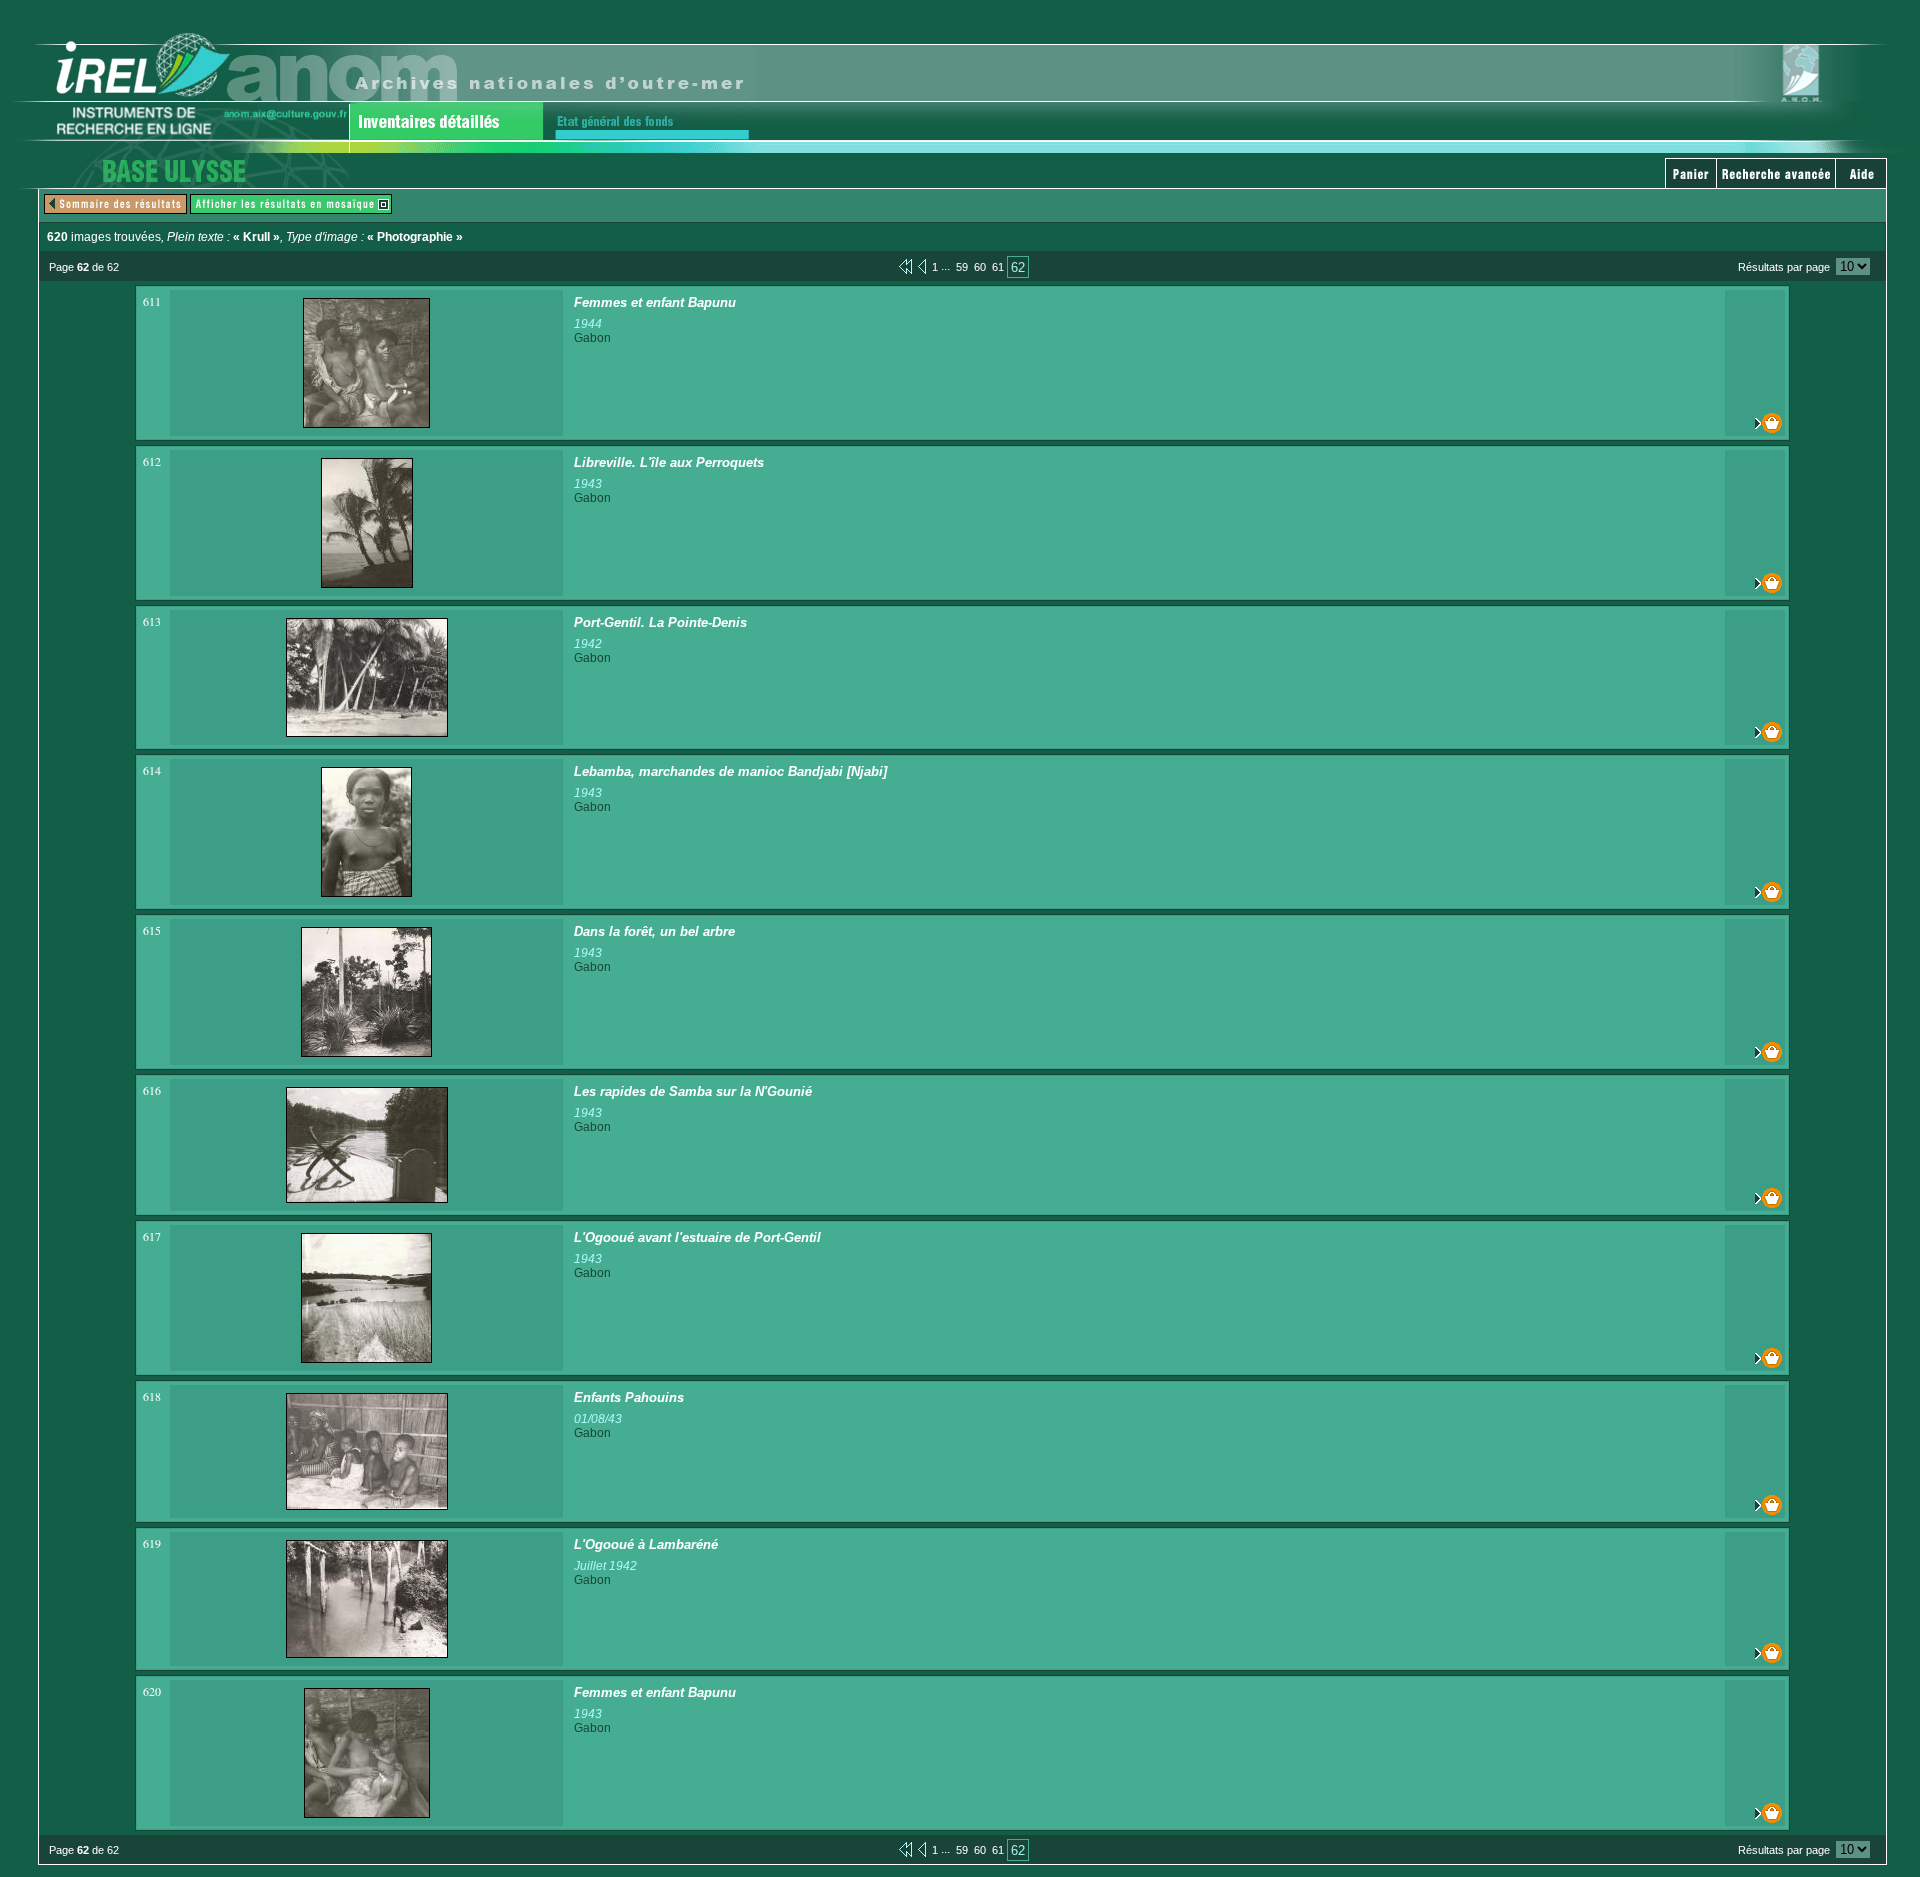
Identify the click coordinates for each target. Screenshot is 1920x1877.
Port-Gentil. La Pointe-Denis (660, 622)
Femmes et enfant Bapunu (655, 302)
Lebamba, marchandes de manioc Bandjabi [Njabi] (730, 771)
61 (998, 267)
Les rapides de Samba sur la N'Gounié (693, 1091)
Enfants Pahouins (629, 1397)
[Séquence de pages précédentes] (905, 266)
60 (980, 267)
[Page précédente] (922, 266)
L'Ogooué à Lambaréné (646, 1544)
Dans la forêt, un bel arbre (654, 931)
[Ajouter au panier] (1755, 423)
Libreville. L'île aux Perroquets (669, 462)
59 (962, 267)
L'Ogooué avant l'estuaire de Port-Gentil (697, 1237)
